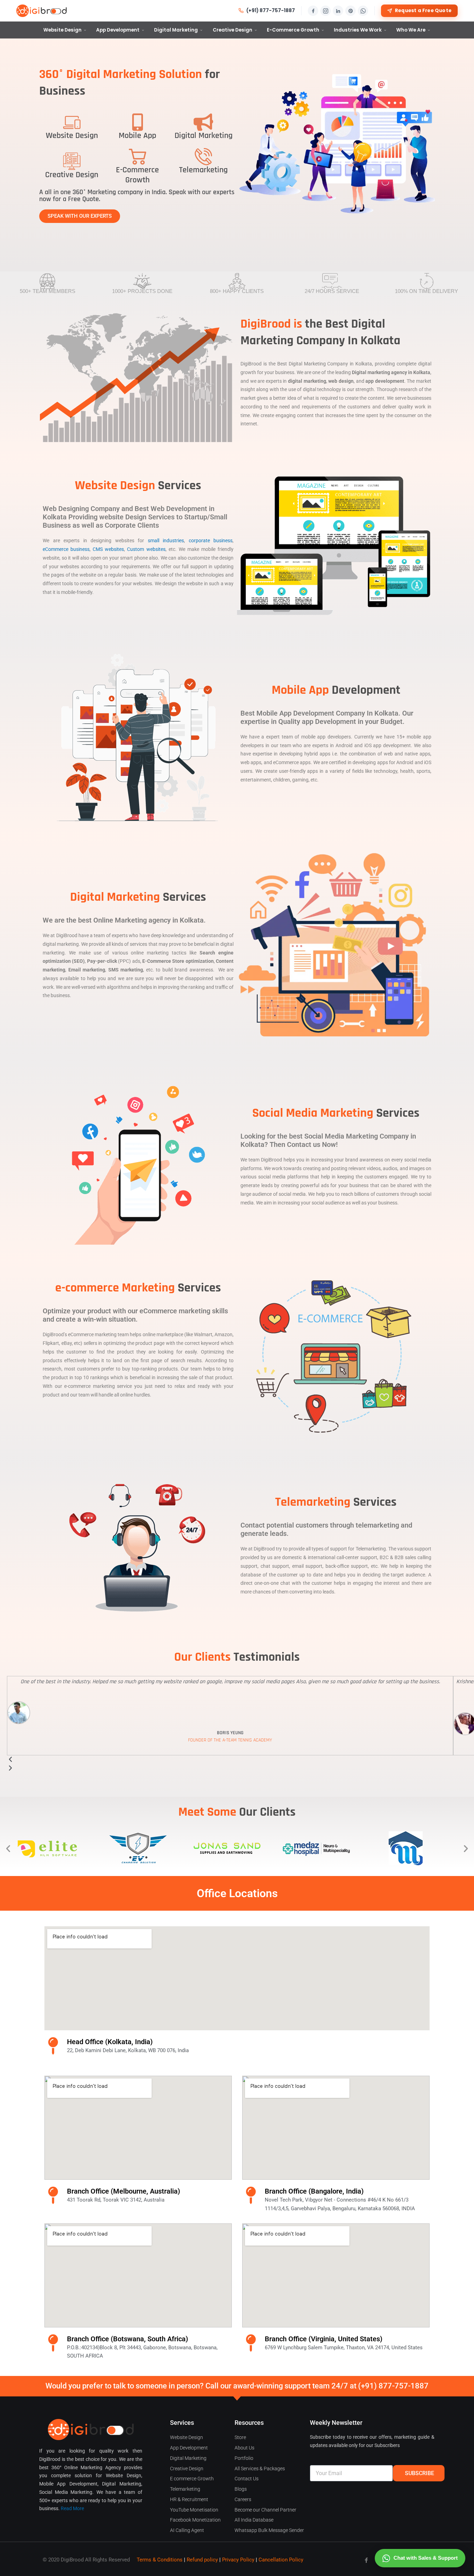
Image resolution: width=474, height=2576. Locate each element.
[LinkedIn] (338, 11)
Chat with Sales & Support (426, 2558)
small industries (166, 541)
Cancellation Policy (281, 2560)
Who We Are (411, 30)
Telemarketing (203, 170)
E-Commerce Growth (293, 30)
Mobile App (137, 136)
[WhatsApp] (363, 11)
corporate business (211, 541)
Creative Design (232, 30)
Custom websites (146, 549)
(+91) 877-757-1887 (271, 11)
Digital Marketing (176, 30)
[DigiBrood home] (41, 11)
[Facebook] (313, 11)
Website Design (62, 30)
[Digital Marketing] (203, 122)
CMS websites (108, 549)
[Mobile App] (137, 122)
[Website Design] (72, 122)
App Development (118, 30)
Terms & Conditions (160, 2560)
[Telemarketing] (203, 156)
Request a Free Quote (423, 11)
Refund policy (202, 2560)
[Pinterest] (350, 11)
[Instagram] (325, 11)
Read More (72, 2508)
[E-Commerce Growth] (137, 156)
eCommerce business (66, 549)
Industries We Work (358, 30)
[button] (8, 1848)
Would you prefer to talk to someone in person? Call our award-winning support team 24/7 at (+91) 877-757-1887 (237, 2386)
